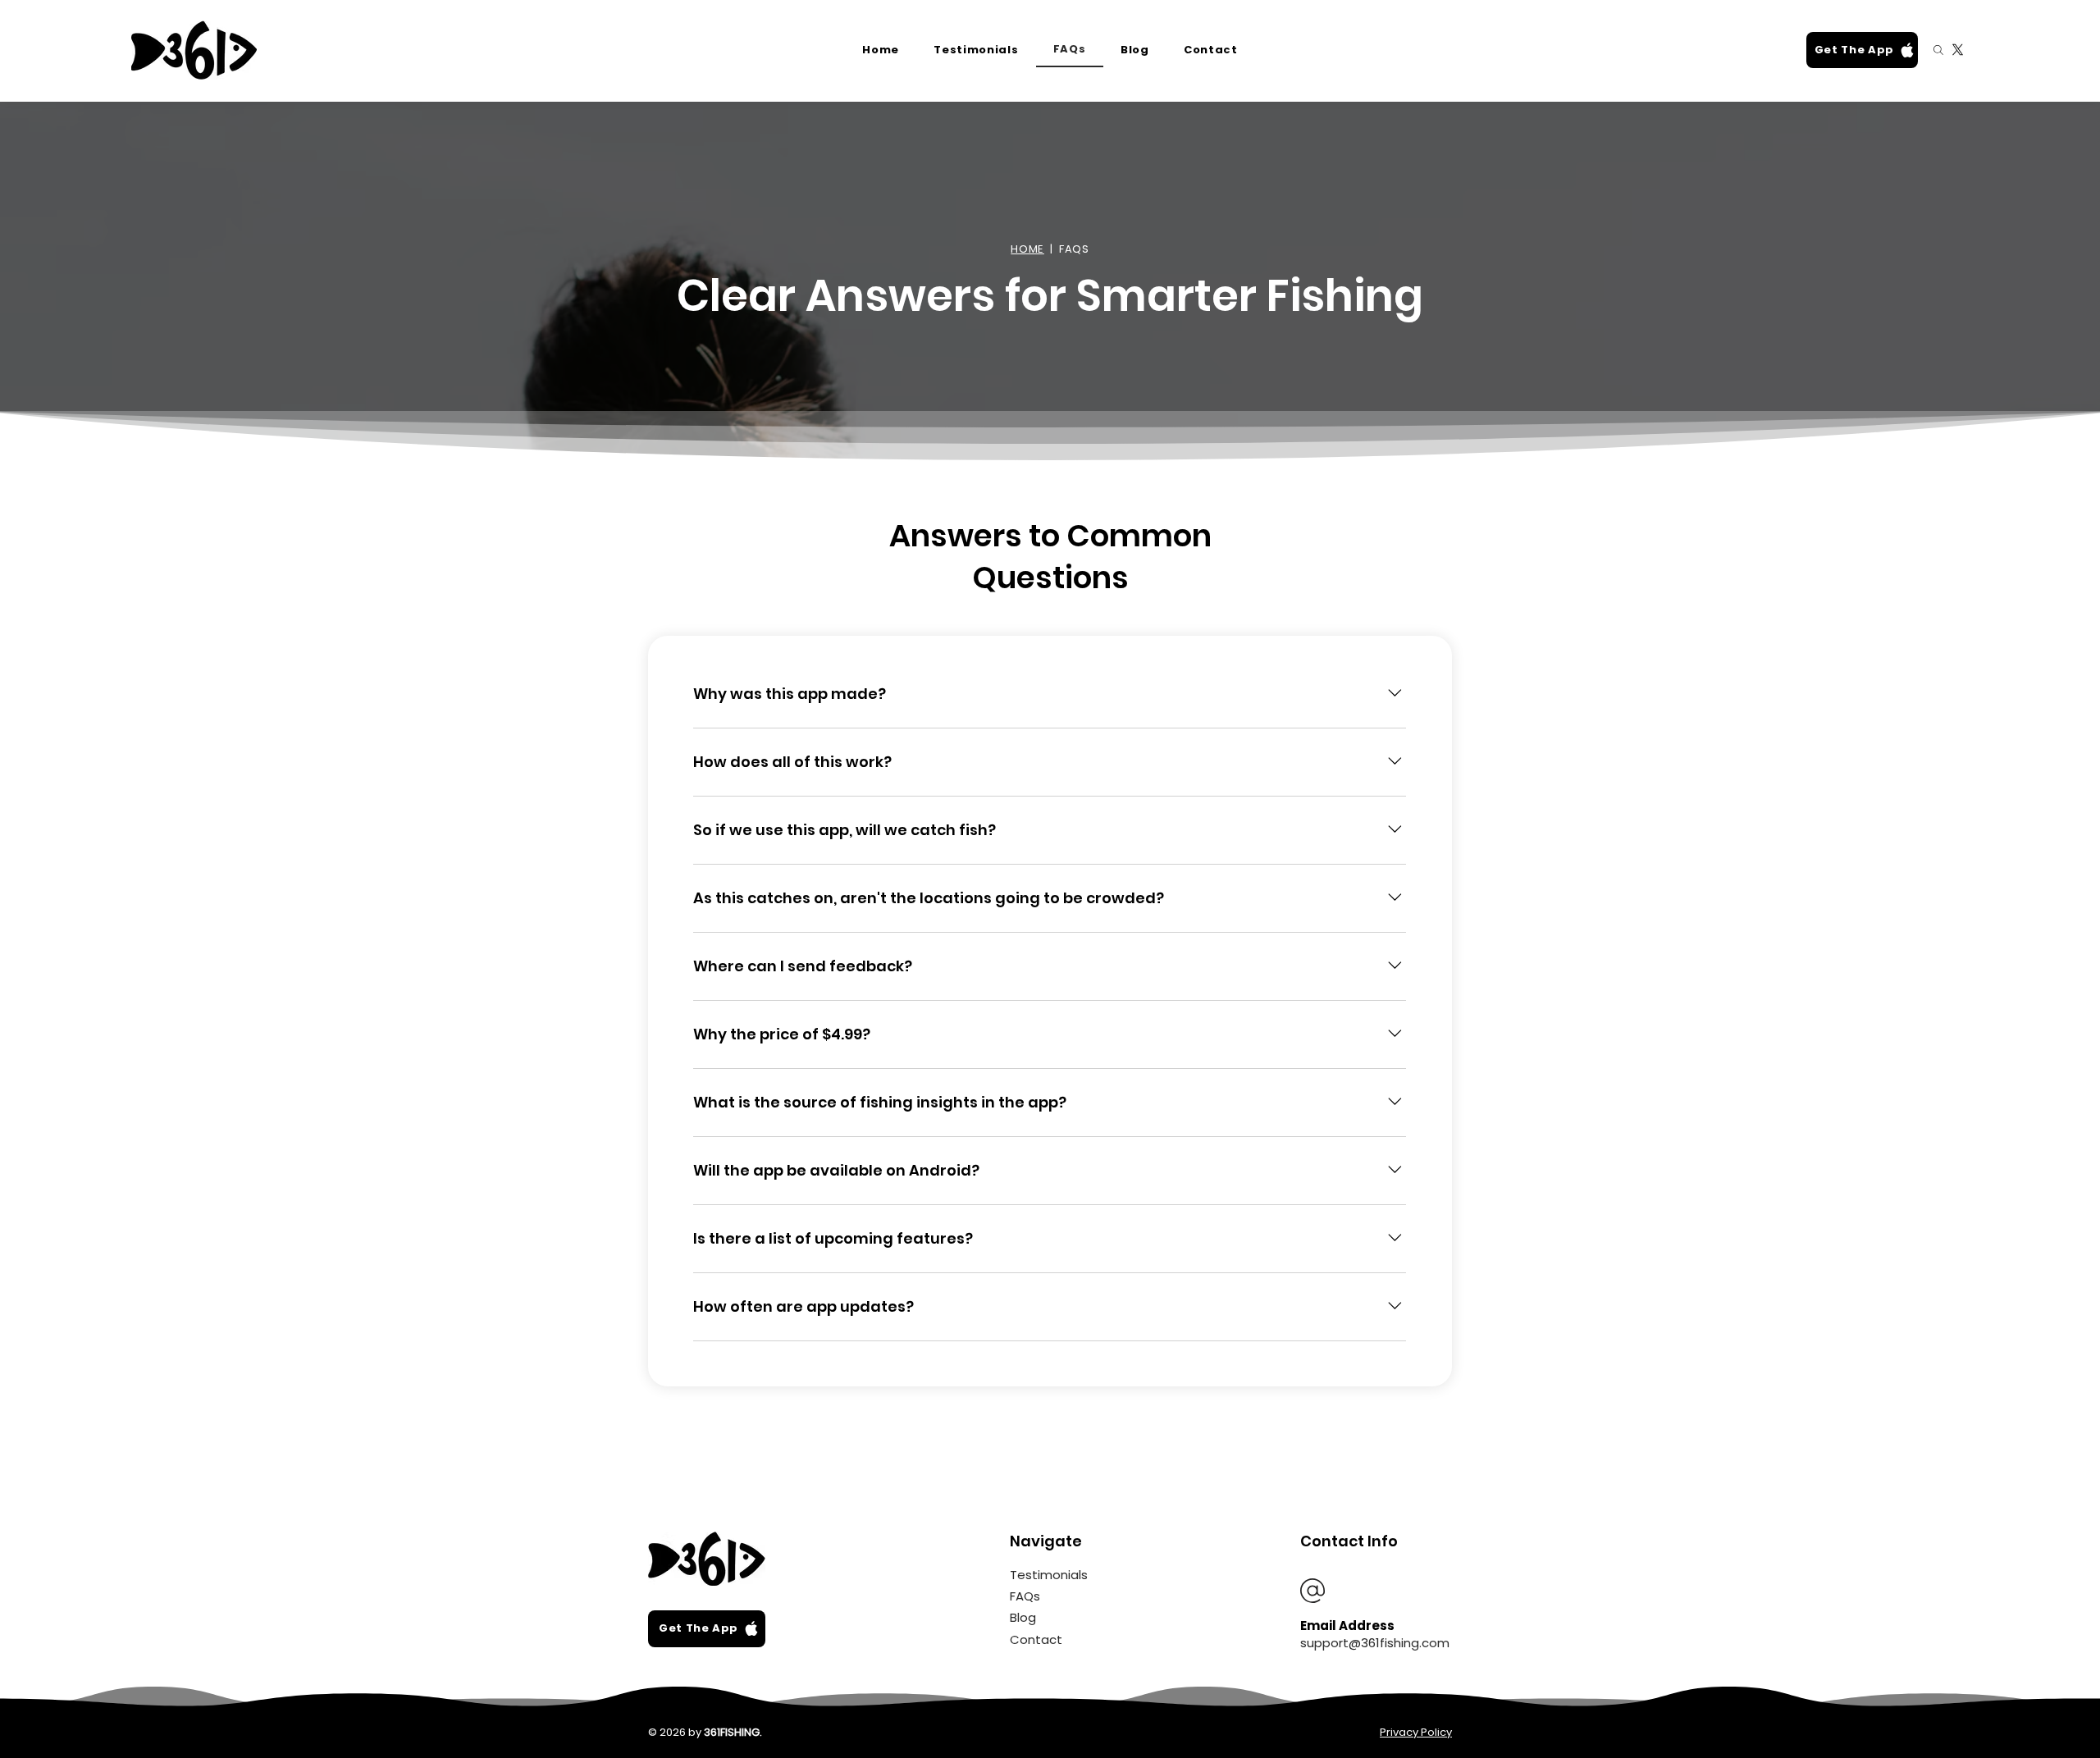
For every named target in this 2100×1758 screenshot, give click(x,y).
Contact (1036, 1639)
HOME (1027, 249)
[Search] (1938, 50)
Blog (1023, 1617)
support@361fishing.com (1375, 1643)
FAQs (1025, 1596)
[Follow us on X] (1958, 50)
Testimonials (1049, 1575)
